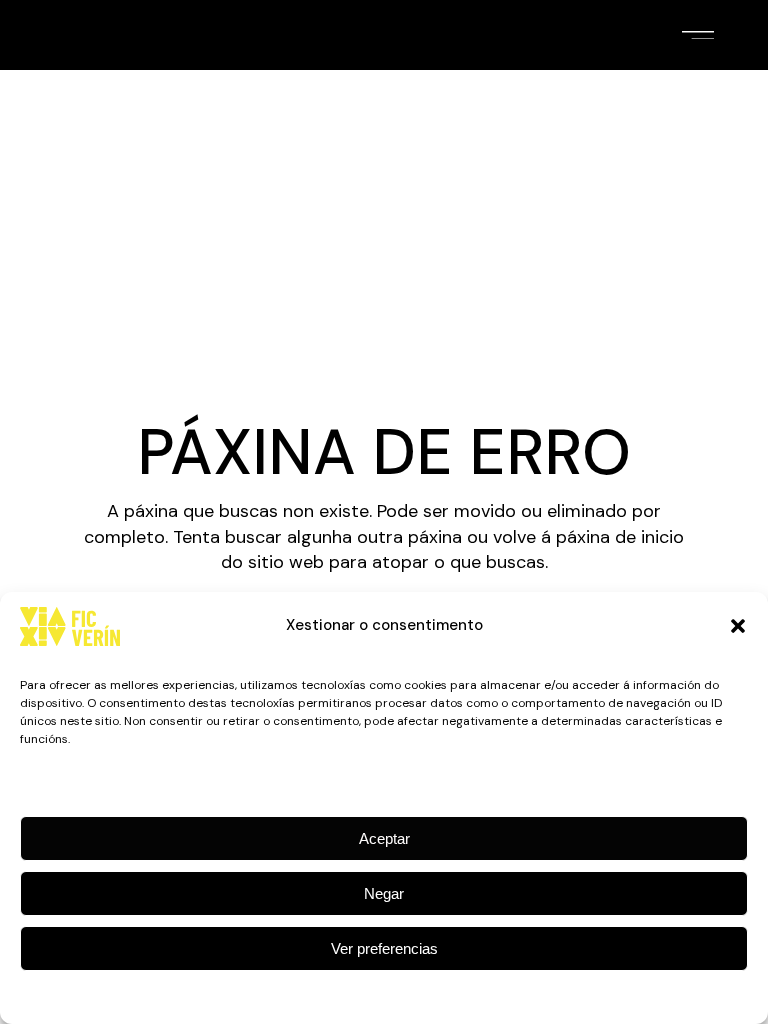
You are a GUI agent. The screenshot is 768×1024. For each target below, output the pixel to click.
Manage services (77, 782)
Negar (384, 893)
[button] (738, 626)
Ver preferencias (384, 948)
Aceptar (384, 838)
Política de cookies (374, 995)
